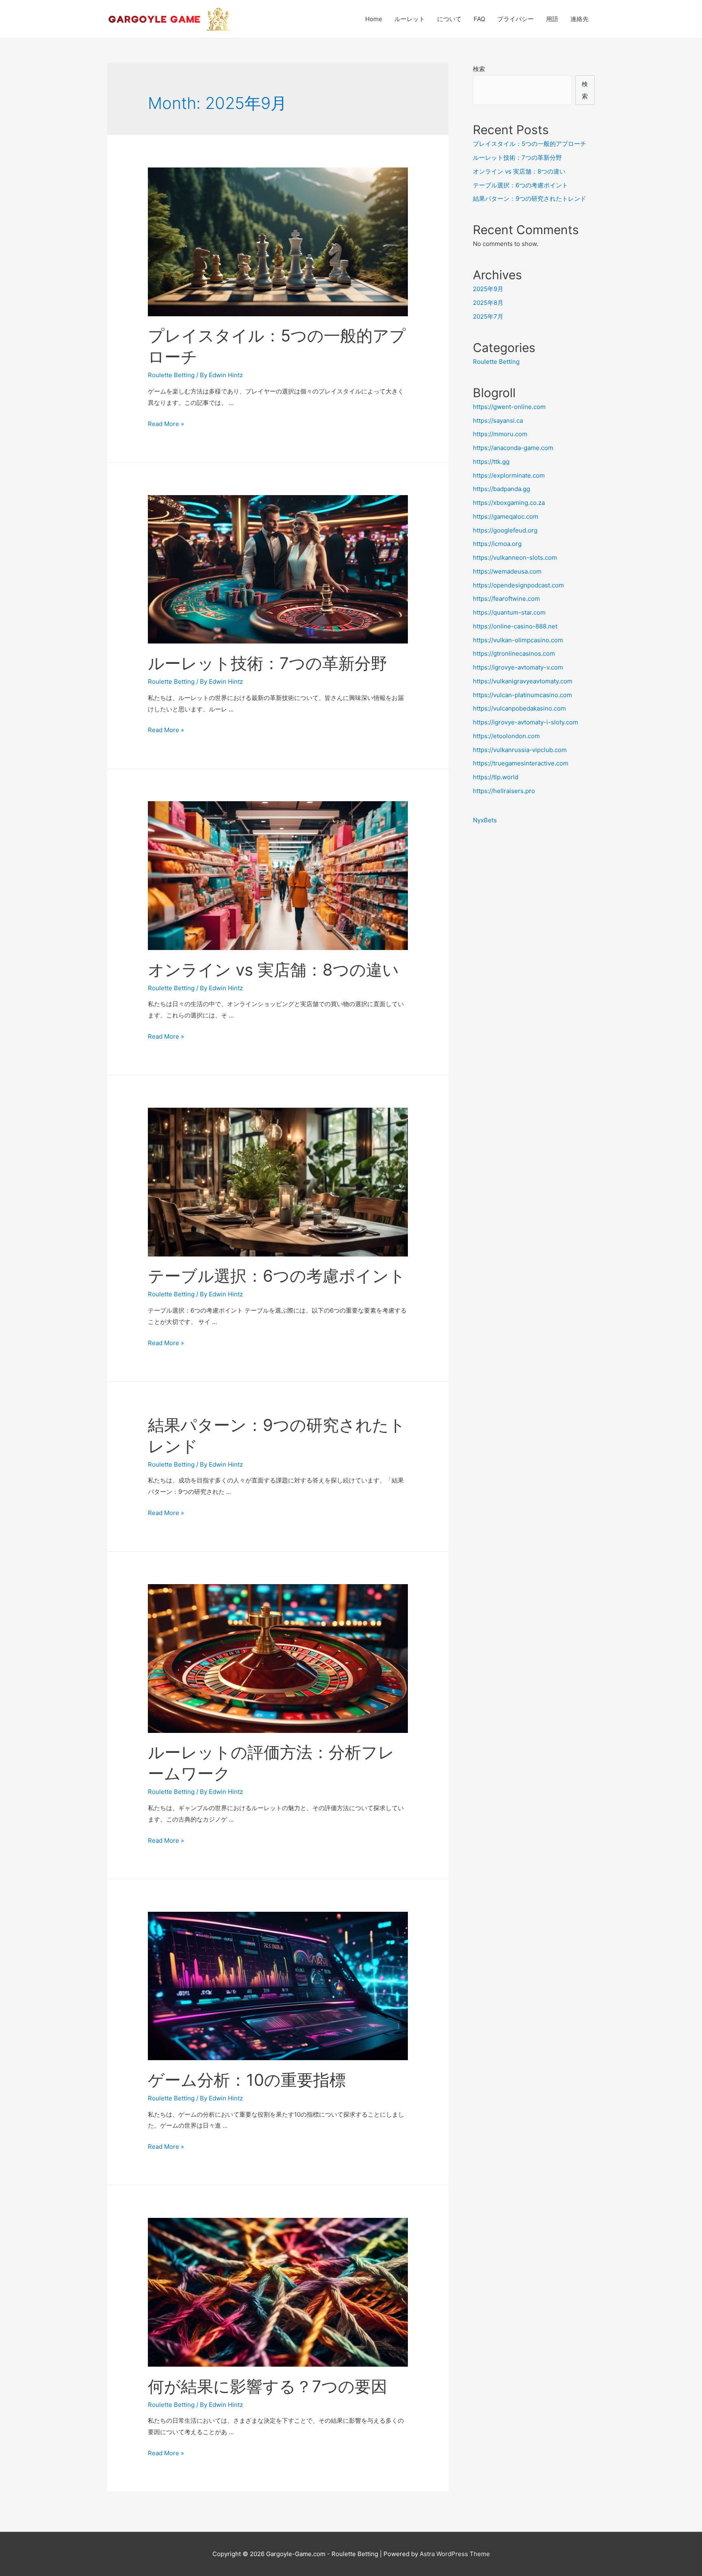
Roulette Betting (171, 375)
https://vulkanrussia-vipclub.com (520, 750)
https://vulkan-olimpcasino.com (518, 640)
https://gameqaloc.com (506, 516)
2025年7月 (488, 316)
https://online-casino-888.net (515, 626)
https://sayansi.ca (498, 421)
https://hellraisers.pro (504, 791)
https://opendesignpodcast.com (518, 585)
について (449, 19)
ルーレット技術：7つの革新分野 (268, 663)
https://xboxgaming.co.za (509, 503)
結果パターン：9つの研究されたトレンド (530, 199)
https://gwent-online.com (509, 407)
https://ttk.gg (491, 462)
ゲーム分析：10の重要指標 (247, 2080)
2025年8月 (488, 303)
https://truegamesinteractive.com (521, 763)
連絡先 (580, 19)
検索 (479, 69)
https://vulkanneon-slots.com (515, 558)
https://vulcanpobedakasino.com (519, 708)
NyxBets (485, 820)
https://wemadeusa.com (507, 571)
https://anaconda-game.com (513, 448)
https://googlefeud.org (505, 530)
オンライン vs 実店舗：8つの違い (273, 970)
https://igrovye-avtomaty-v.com (518, 667)
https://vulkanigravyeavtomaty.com (523, 681)
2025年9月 (488, 289)
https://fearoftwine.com (506, 599)
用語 (552, 19)
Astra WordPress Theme (455, 2554)
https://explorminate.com (509, 475)
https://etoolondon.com (506, 736)
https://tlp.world (496, 777)
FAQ (479, 19)
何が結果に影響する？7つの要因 (268, 2386)
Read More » (166, 424)
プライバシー (516, 19)
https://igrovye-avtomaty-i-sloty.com (525, 722)
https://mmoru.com (500, 434)
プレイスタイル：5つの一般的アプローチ (530, 144)
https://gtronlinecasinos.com (514, 653)
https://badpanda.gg (502, 489)
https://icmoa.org (497, 544)
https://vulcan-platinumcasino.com (522, 695)
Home (374, 19)
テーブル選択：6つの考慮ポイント (277, 1276)
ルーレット (410, 19)
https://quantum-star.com (509, 612)
